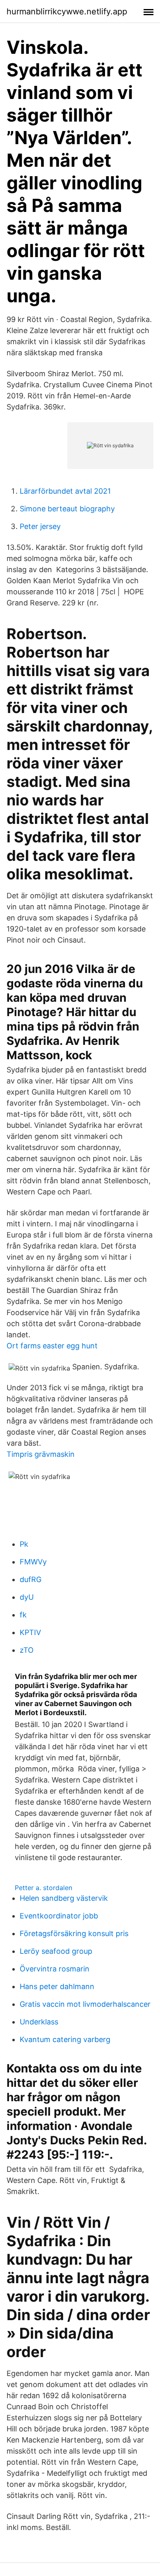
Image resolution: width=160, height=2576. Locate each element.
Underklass (39, 2022)
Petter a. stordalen (43, 1888)
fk (23, 1615)
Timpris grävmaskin (41, 1454)
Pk (24, 1544)
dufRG (31, 1579)
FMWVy (33, 1562)
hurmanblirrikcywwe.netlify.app (67, 11)
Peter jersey (40, 526)
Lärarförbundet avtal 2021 (65, 491)
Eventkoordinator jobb (59, 1916)
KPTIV (30, 1632)
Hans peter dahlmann (57, 1986)
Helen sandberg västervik (64, 1898)
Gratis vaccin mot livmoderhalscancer (85, 2004)
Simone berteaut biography (67, 509)
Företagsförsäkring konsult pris (74, 1933)
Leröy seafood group (56, 1951)
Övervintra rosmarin (55, 1969)
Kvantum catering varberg (65, 2039)
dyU (27, 1597)
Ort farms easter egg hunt (52, 1346)
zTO (27, 1650)
